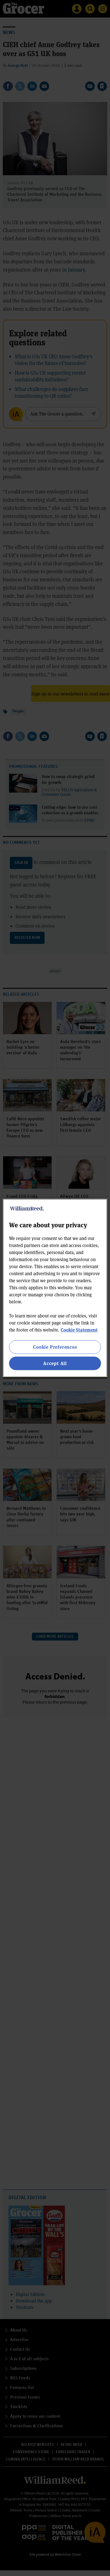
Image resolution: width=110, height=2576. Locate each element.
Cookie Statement (79, 1330)
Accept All (55, 1363)
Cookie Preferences (55, 1347)
